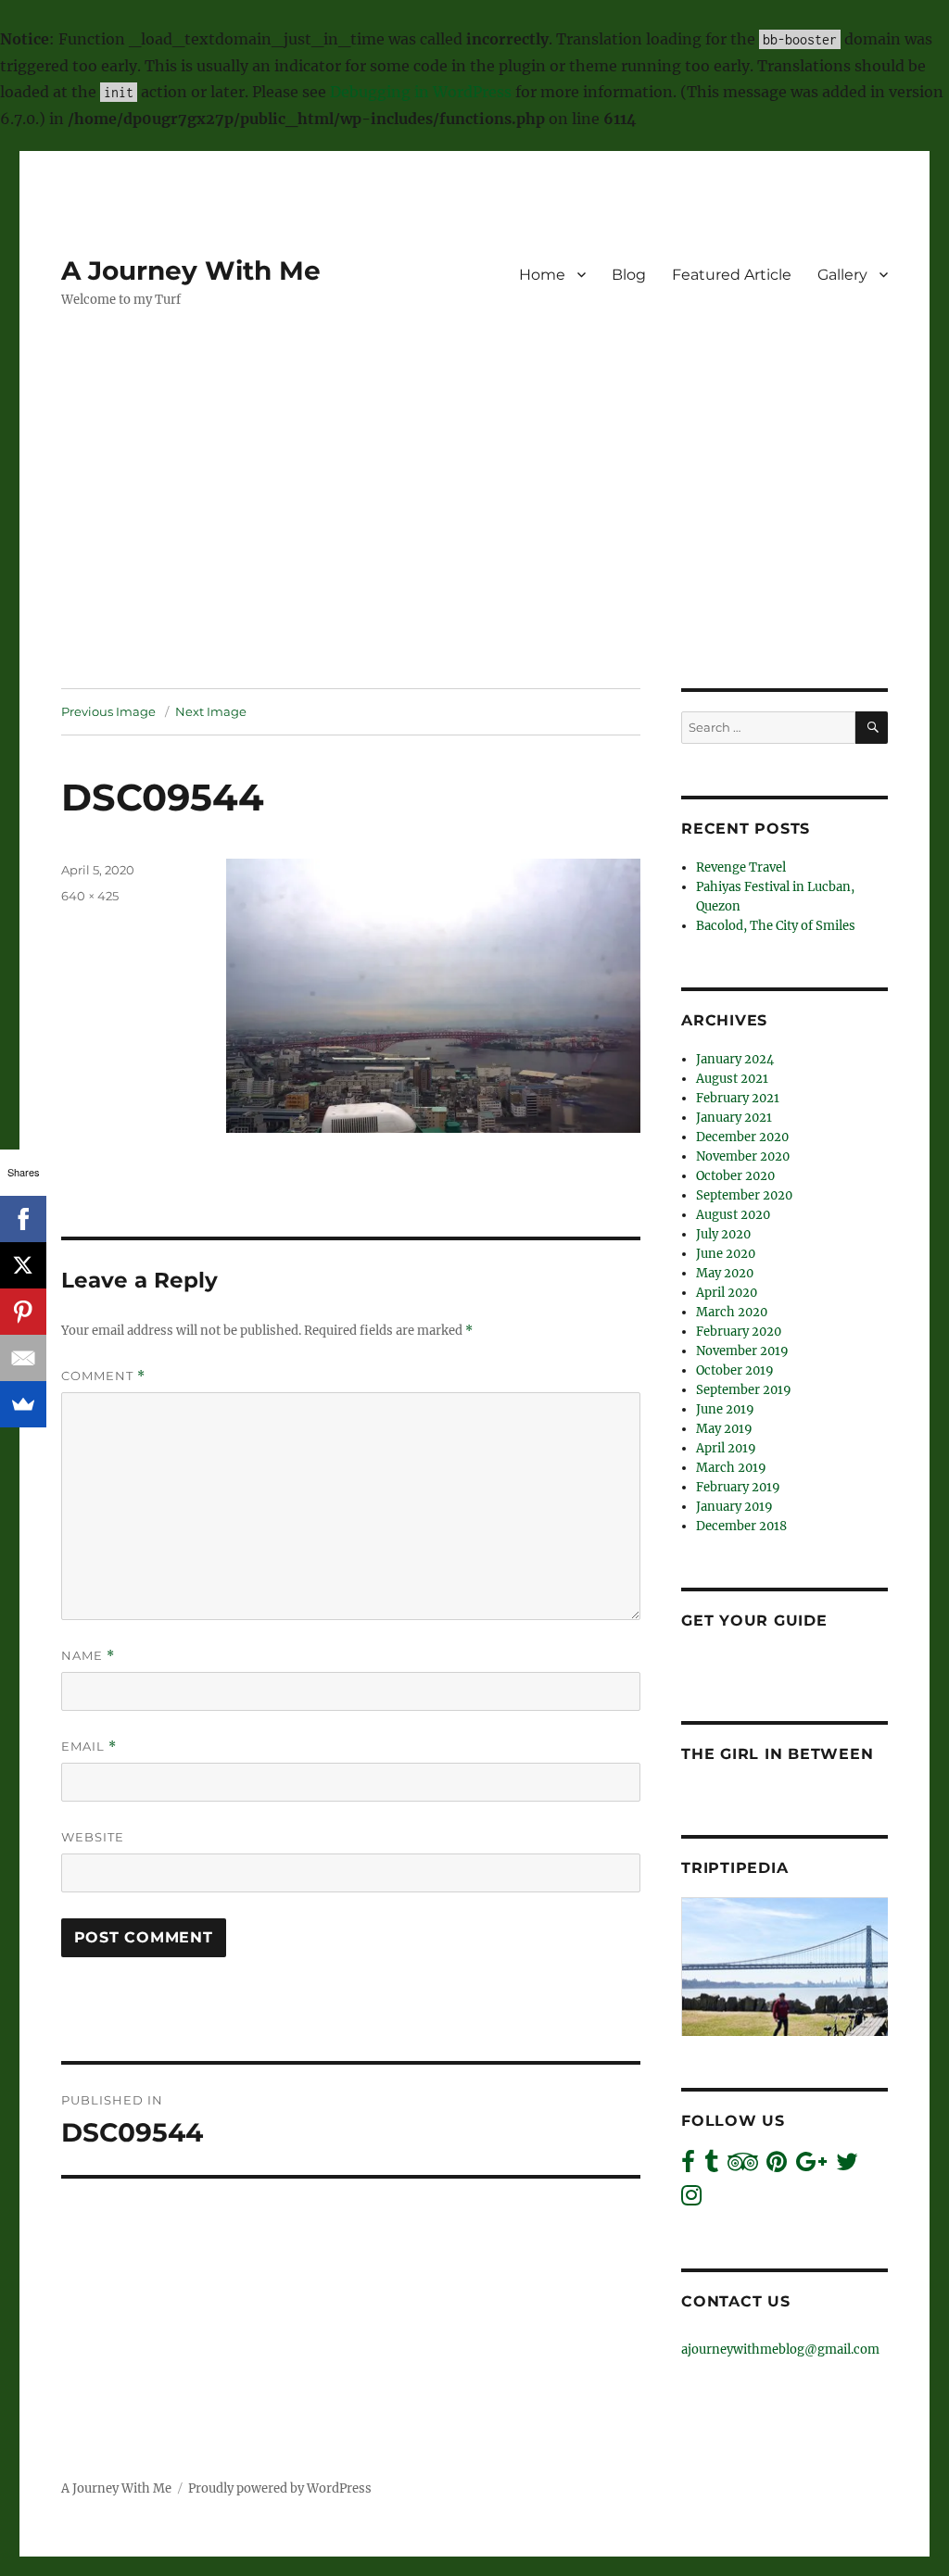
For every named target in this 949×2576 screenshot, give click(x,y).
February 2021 (738, 1098)
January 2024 (735, 1059)
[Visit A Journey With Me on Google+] (811, 2166)
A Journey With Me (191, 270)
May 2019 (724, 1429)
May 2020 (725, 1273)
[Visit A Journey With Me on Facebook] (688, 2166)
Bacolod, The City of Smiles (776, 926)
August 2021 (732, 1079)
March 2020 (732, 1312)
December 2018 (741, 1526)
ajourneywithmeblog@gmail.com (780, 2350)
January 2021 (734, 1118)
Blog (629, 275)
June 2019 (725, 1409)
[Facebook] (23, 1219)
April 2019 (726, 1448)
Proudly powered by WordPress (280, 2488)
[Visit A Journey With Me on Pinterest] (777, 2166)
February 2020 (739, 1332)
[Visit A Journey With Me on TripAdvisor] (743, 2166)
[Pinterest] (23, 1312)
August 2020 (733, 1215)
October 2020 (735, 1176)
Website (93, 1837)
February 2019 (738, 1487)
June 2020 (726, 1254)
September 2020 (744, 1195)
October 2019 (735, 1370)
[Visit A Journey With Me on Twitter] (847, 2166)
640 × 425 (90, 896)
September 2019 (744, 1390)
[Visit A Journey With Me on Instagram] (691, 2199)
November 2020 (743, 1156)
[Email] (23, 1358)
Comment (103, 1376)
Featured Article (732, 275)
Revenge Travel (741, 867)
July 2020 (723, 1234)
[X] (23, 1265)
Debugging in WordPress (421, 92)
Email (89, 1747)
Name (88, 1656)
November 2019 (742, 1351)
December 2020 (742, 1137)
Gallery (842, 275)
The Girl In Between (777, 1754)
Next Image (211, 711)
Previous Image (108, 711)
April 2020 (727, 1293)
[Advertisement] (478, 551)
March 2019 (731, 1468)
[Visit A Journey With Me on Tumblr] (711, 2166)
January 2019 (734, 1507)
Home (542, 275)
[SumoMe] (23, 1404)
